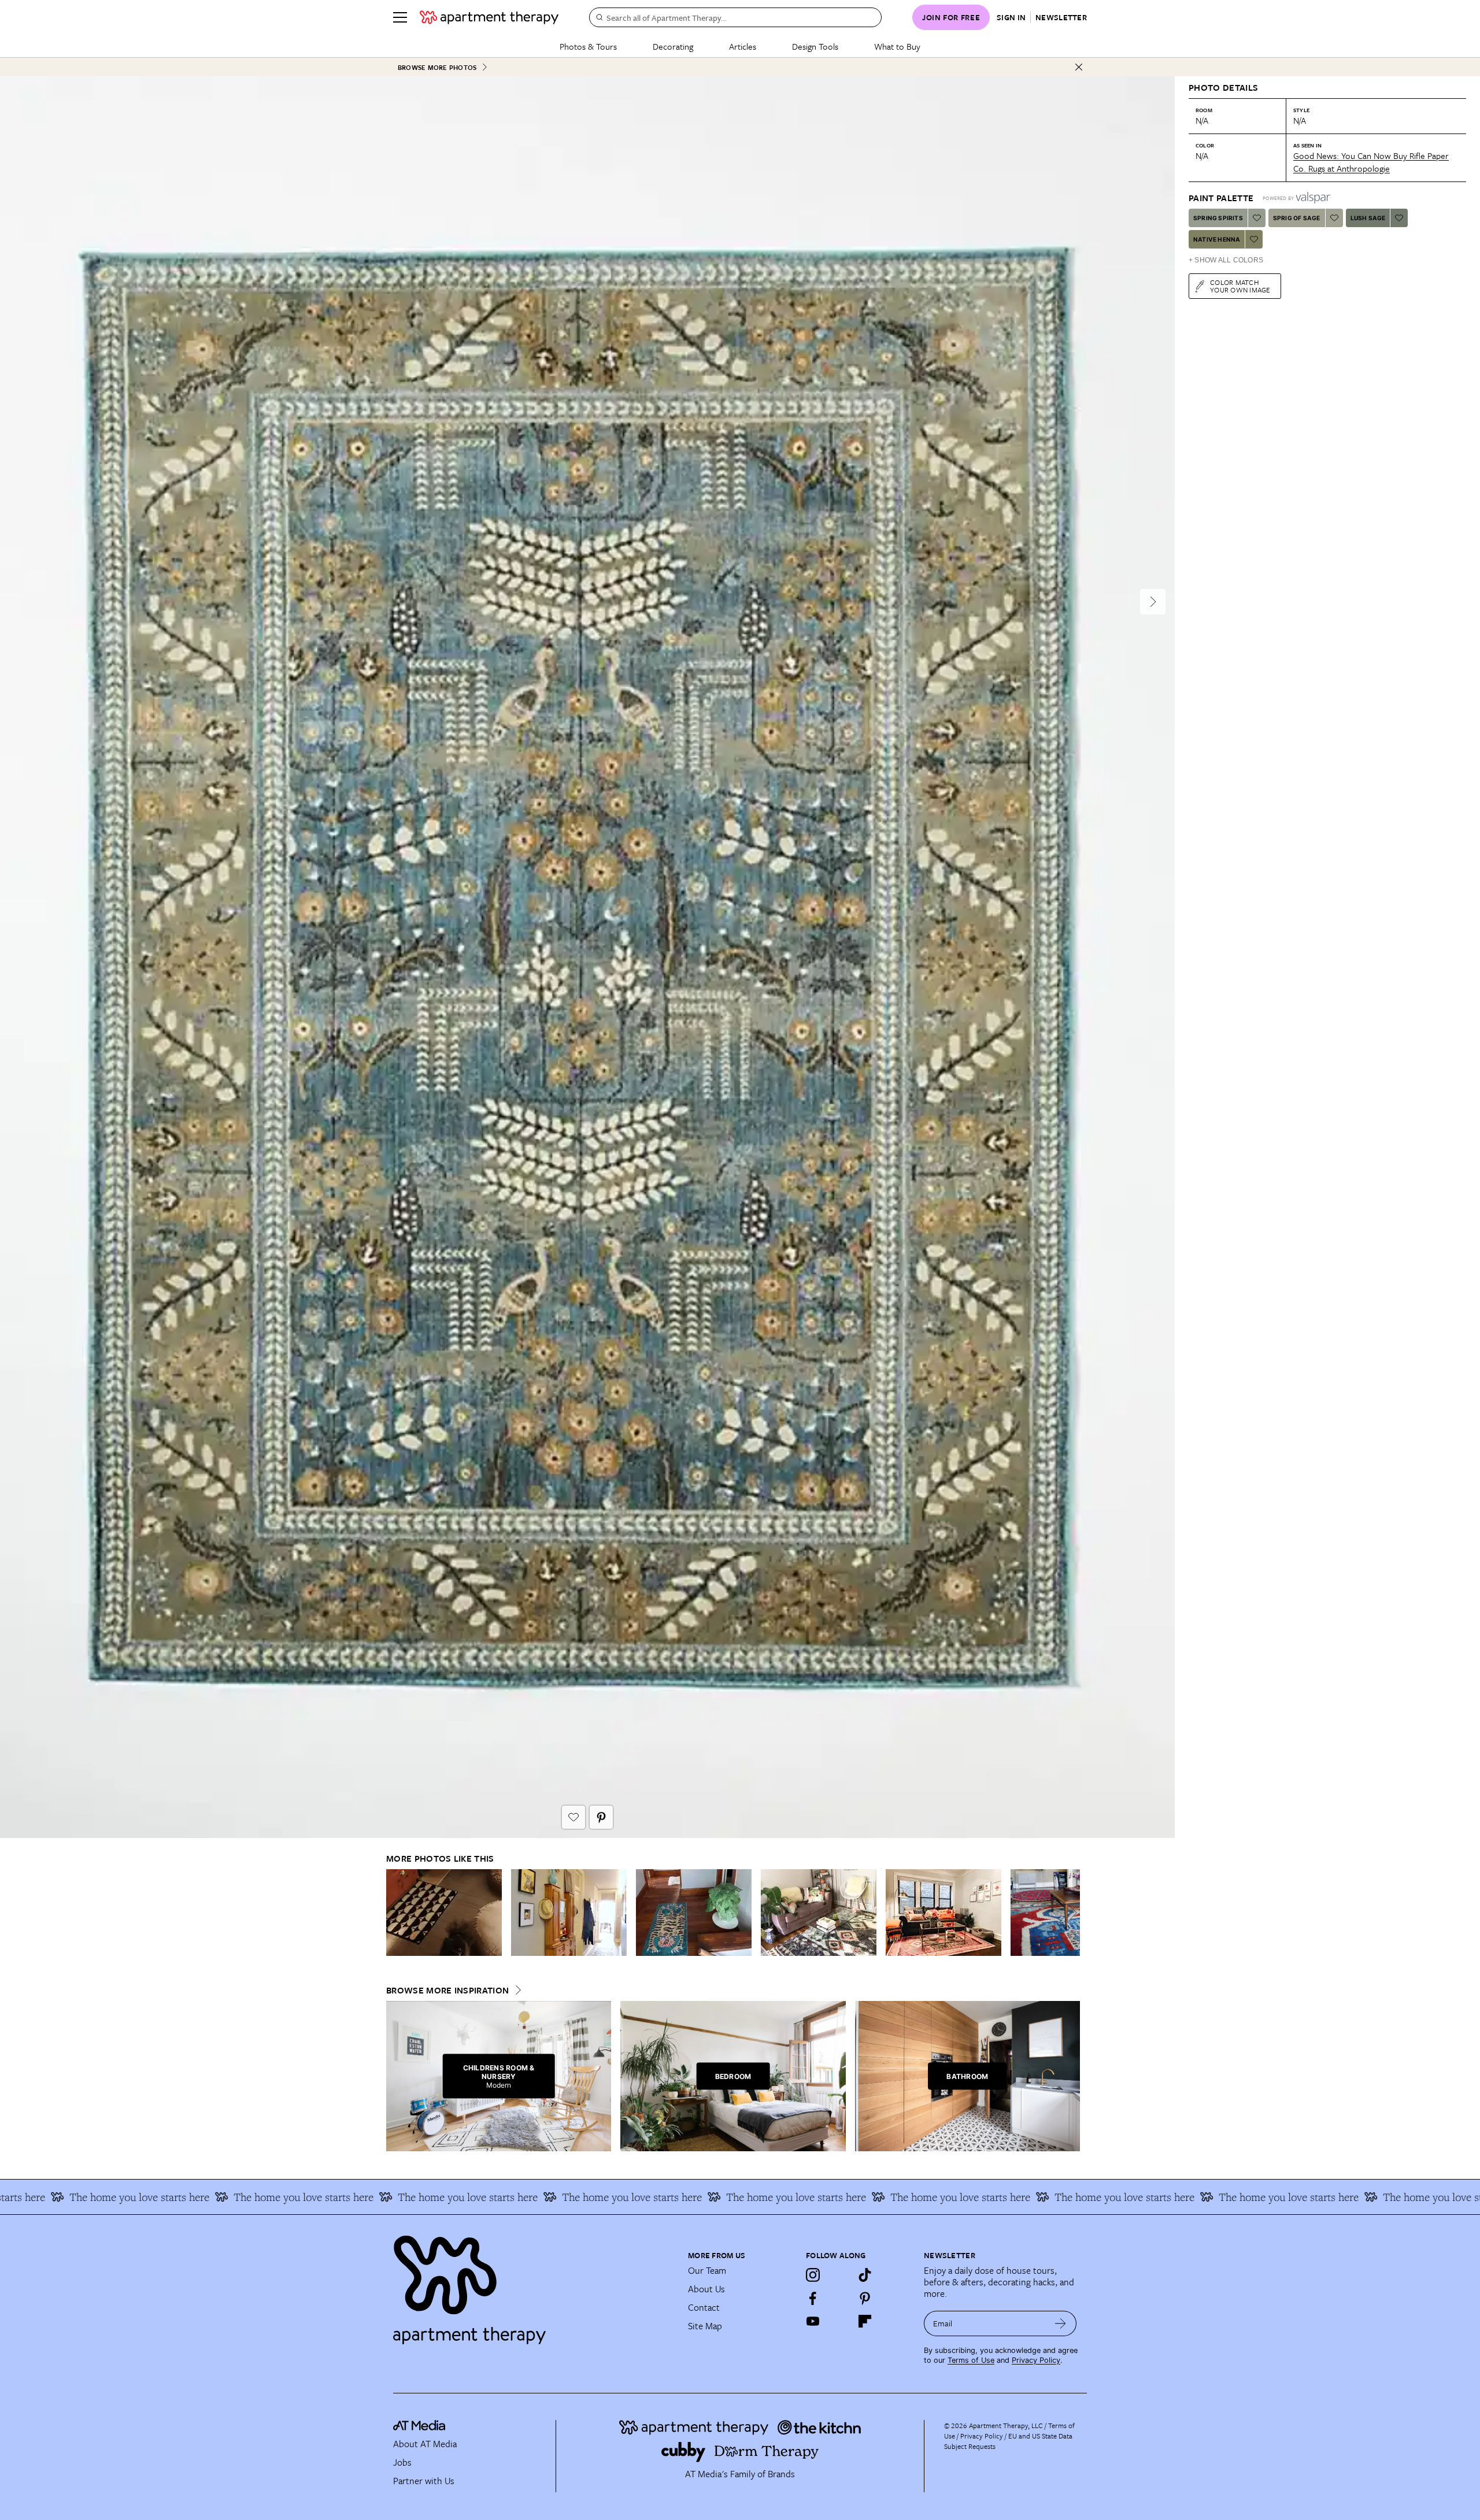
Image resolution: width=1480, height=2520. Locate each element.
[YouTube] (813, 2321)
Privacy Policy (1036, 2360)
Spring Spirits (1218, 218)
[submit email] (1061, 2323)
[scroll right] (1071, 1913)
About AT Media (425, 2444)
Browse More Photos (437, 67)
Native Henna (1217, 239)
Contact (704, 2307)
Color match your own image (1240, 286)
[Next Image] (1153, 602)
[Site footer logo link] (534, 2285)
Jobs (402, 2462)
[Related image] (444, 1913)
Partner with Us (424, 2481)
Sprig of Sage (1297, 218)
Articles (743, 46)
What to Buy (897, 46)
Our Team (707, 2270)
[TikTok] (865, 2275)
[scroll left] (395, 1913)
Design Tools (815, 46)
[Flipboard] (865, 2321)
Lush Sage (1368, 218)
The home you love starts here (89, 2197)
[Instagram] (813, 2275)
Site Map (705, 2326)
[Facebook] (813, 2298)
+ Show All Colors (1226, 260)
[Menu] (400, 17)
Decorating (673, 46)
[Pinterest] (865, 2298)
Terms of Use (971, 2360)
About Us (706, 2289)
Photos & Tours (588, 46)
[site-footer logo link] (419, 2427)
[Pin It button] (601, 1817)
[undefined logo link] (489, 17)
